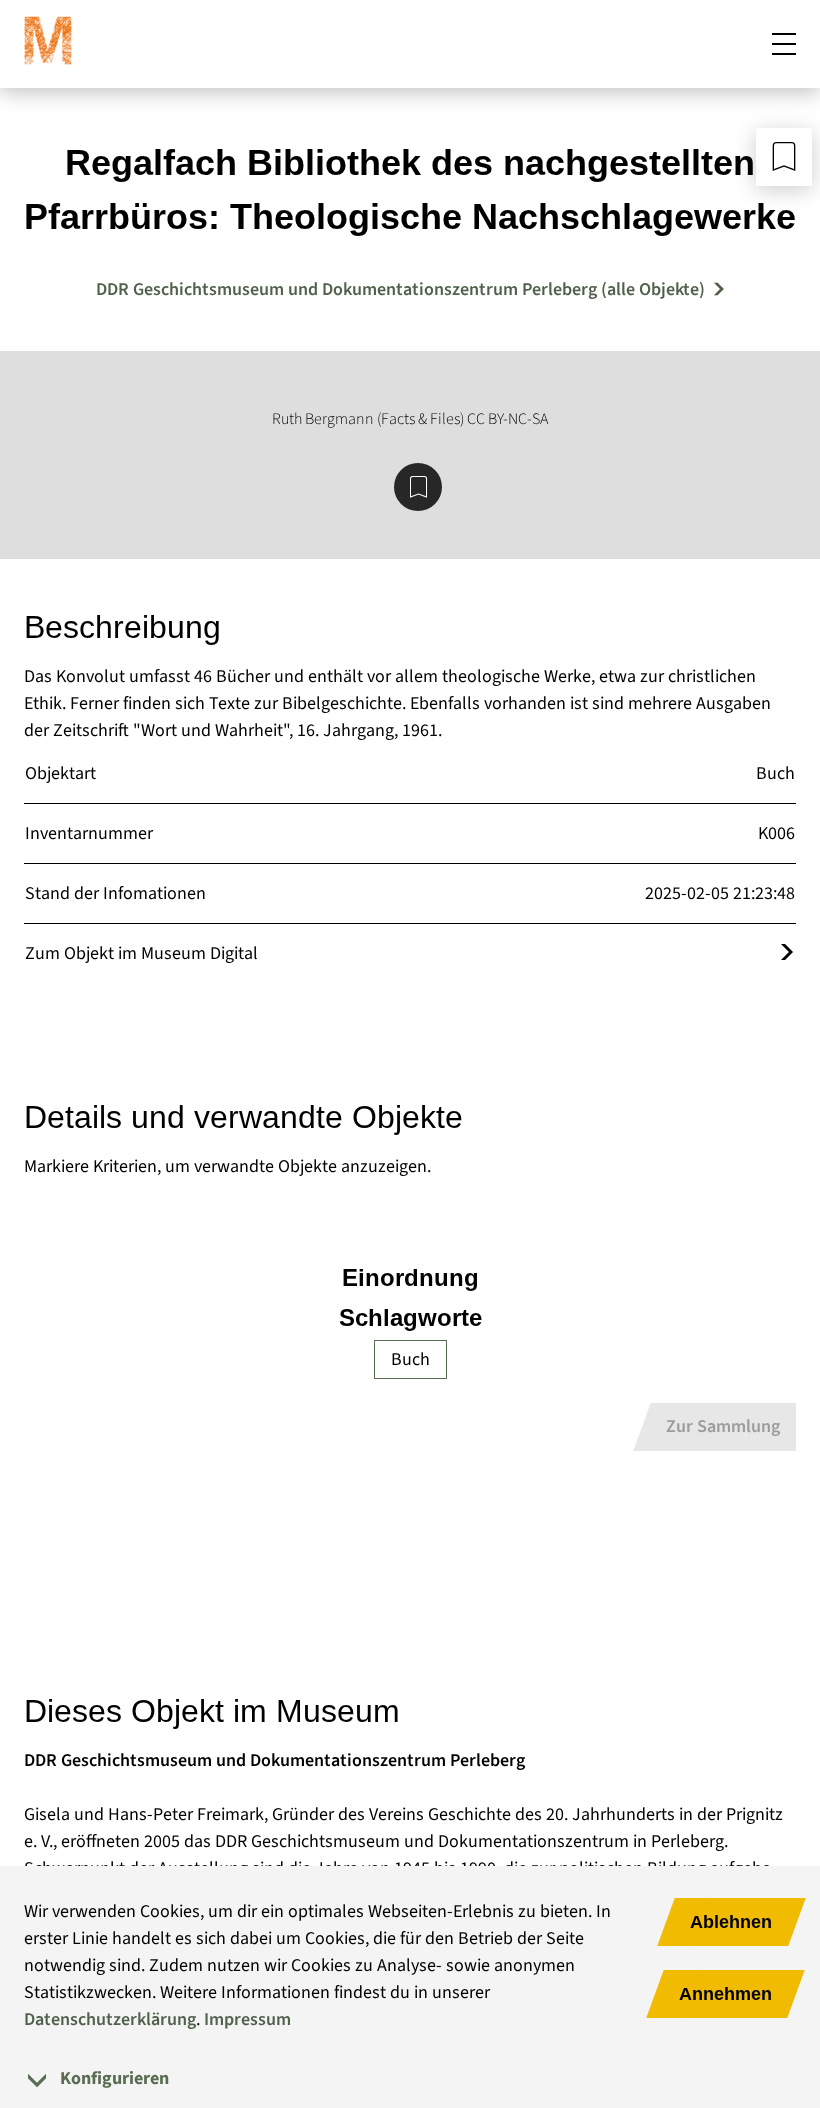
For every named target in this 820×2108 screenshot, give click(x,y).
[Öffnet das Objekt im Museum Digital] (787, 953)
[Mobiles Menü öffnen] (784, 44)
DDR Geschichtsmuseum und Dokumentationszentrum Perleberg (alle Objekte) (400, 289)
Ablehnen (731, 1922)
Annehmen (725, 1994)
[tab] (410, 2078)
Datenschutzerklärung (110, 2019)
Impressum (247, 2019)
